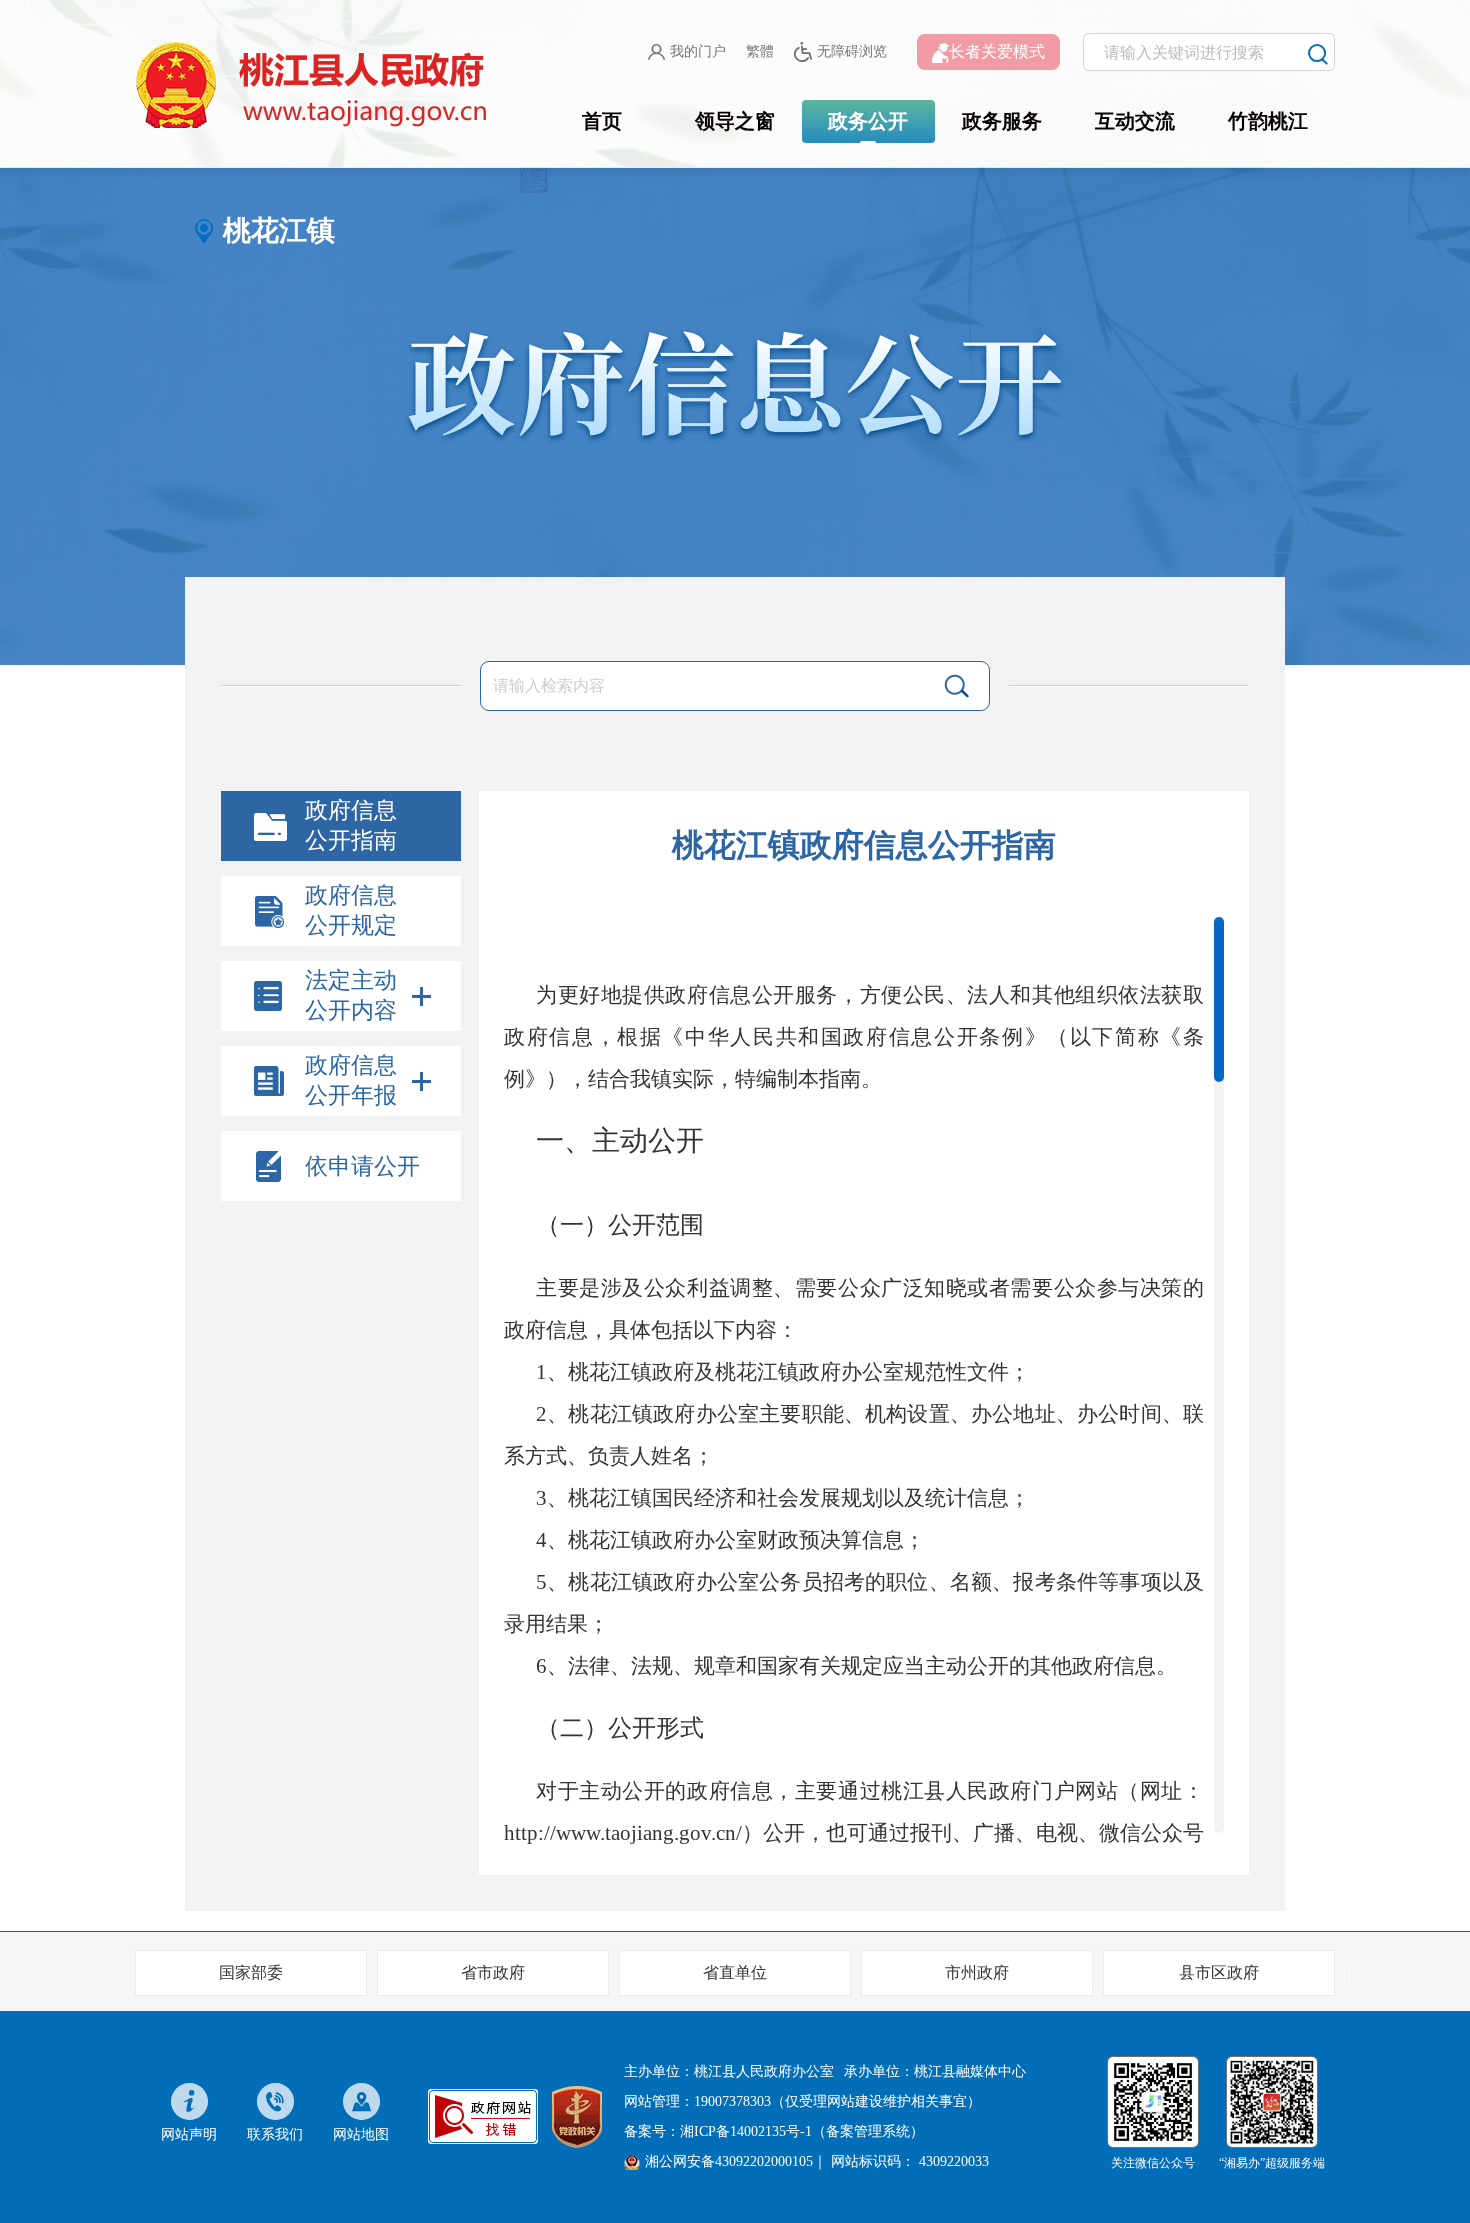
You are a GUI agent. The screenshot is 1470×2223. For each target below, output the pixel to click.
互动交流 (1135, 121)
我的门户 (698, 51)
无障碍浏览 (852, 51)
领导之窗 (735, 121)
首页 (602, 121)
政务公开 (868, 121)
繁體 (760, 51)
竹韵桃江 (1268, 121)
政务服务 (1002, 121)
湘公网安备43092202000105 (729, 2161)
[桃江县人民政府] (315, 86)
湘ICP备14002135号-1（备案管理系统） (802, 2131)
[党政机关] (577, 2115)
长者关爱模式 (997, 51)
